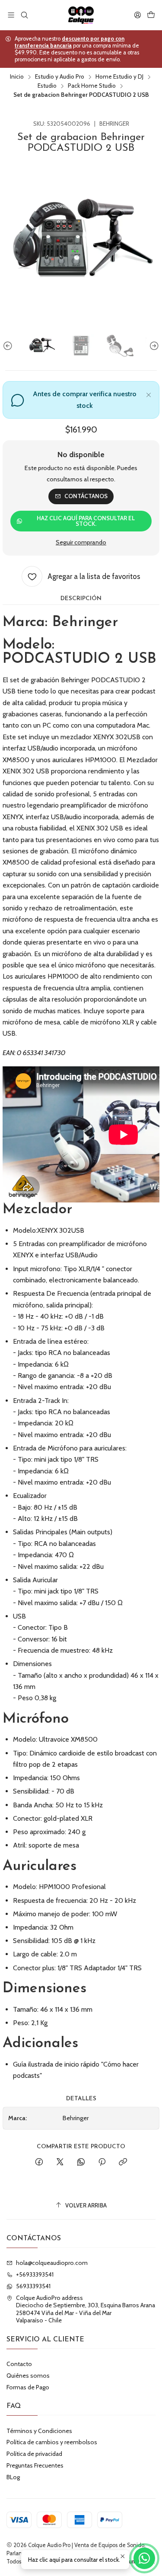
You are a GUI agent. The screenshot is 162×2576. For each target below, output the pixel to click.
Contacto (19, 2364)
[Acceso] (138, 15)
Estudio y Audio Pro (60, 77)
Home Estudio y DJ (119, 77)
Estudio (47, 86)
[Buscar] (24, 15)
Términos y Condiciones (39, 2431)
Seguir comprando (81, 542)
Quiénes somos (28, 2376)
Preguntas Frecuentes (35, 2465)
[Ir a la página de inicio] (81, 15)
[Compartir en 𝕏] (60, 2163)
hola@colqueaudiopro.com (52, 2263)
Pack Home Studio (92, 86)
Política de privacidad (34, 2454)
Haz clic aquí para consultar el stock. (86, 521)
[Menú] (11, 15)
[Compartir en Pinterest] (102, 2163)
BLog (13, 2477)
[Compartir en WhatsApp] (81, 2163)
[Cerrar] (149, 394)
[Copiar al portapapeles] (123, 2163)
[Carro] (151, 15)
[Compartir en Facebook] (39, 2163)
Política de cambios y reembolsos (52, 2442)
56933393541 (33, 2286)
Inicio (17, 77)
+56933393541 (35, 2274)
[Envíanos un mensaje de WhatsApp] (144, 2558)
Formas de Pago (28, 2387)
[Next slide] (153, 346)
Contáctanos (86, 496)
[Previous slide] (9, 346)
